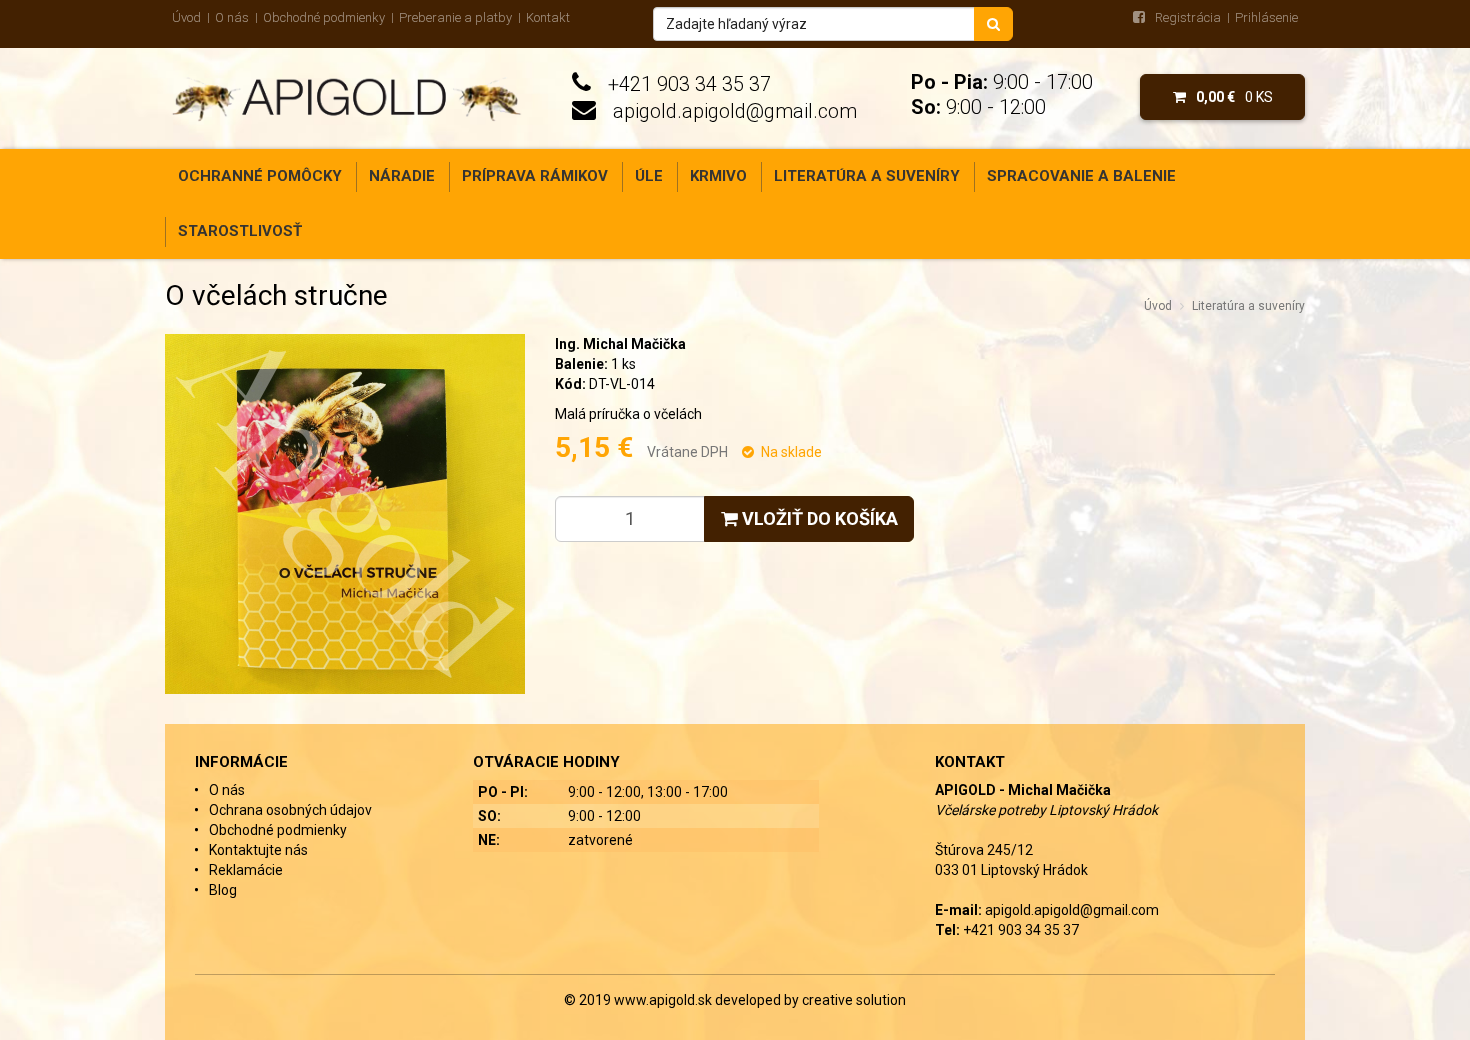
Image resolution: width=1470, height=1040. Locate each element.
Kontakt (548, 17)
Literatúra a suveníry (867, 176)
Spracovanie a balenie (1081, 176)
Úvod (186, 17)
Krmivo (718, 176)
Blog (223, 890)
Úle (649, 176)
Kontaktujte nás (258, 850)
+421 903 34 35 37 (689, 84)
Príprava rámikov (535, 176)
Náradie (402, 176)
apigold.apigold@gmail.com (735, 111)
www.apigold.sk (664, 1000)
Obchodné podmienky (324, 17)
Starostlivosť (240, 231)
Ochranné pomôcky (260, 176)
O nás (232, 17)
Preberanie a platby (455, 17)
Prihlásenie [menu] (1266, 17)
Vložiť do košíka (818, 518)
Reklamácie (246, 870)
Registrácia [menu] (1188, 17)
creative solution (854, 1000)
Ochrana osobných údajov (290, 810)
